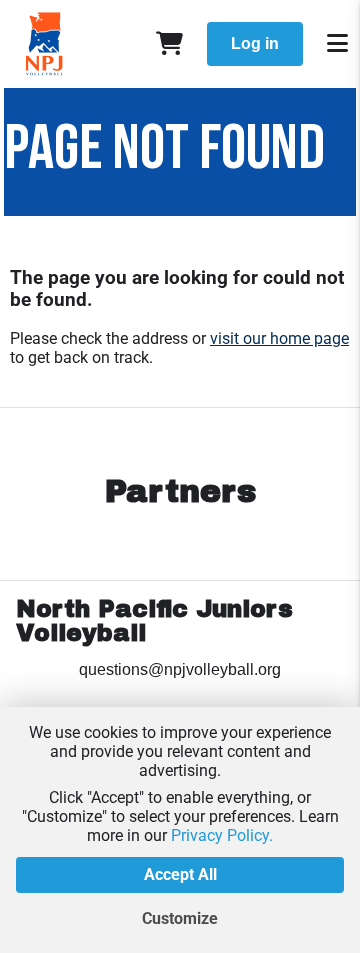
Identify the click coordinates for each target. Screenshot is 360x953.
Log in (255, 43)
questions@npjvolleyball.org (180, 669)
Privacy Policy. (222, 835)
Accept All (180, 874)
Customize (180, 918)
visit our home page (279, 338)
